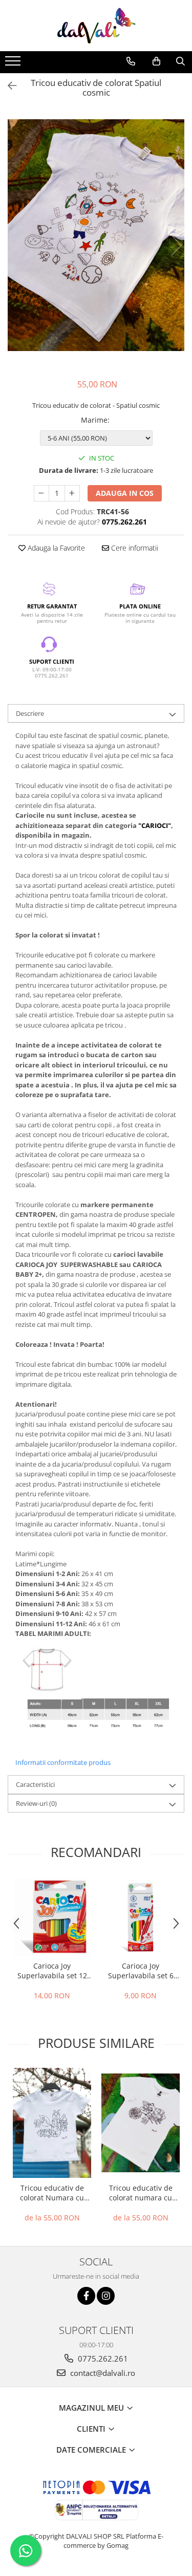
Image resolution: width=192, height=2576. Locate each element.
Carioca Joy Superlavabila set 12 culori (52, 1971)
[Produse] (14, 64)
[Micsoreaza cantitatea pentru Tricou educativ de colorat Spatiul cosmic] (41, 493)
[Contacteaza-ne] (131, 61)
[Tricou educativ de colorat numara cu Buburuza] (141, 2123)
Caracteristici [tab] (35, 1784)
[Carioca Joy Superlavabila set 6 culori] (141, 1917)
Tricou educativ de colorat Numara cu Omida (52, 2193)
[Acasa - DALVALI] (96, 26)
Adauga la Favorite (55, 548)
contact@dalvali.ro (102, 2373)
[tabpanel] (96, 235)
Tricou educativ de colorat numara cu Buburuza (141, 2193)
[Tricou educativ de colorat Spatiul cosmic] (96, 235)
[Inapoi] (8, 86)
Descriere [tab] (30, 713)
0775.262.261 (102, 2359)
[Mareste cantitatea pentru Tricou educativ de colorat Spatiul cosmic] (72, 493)
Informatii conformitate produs (63, 1762)
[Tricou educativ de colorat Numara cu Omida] (52, 2123)
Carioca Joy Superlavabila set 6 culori (141, 1971)
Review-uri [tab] (36, 1803)
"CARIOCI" (155, 825)
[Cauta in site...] (180, 61)
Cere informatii (134, 548)
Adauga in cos (125, 493)
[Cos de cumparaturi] (156, 61)
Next (176, 245)
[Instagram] (106, 2296)
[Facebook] (86, 2296)
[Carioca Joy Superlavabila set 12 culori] (52, 1917)
